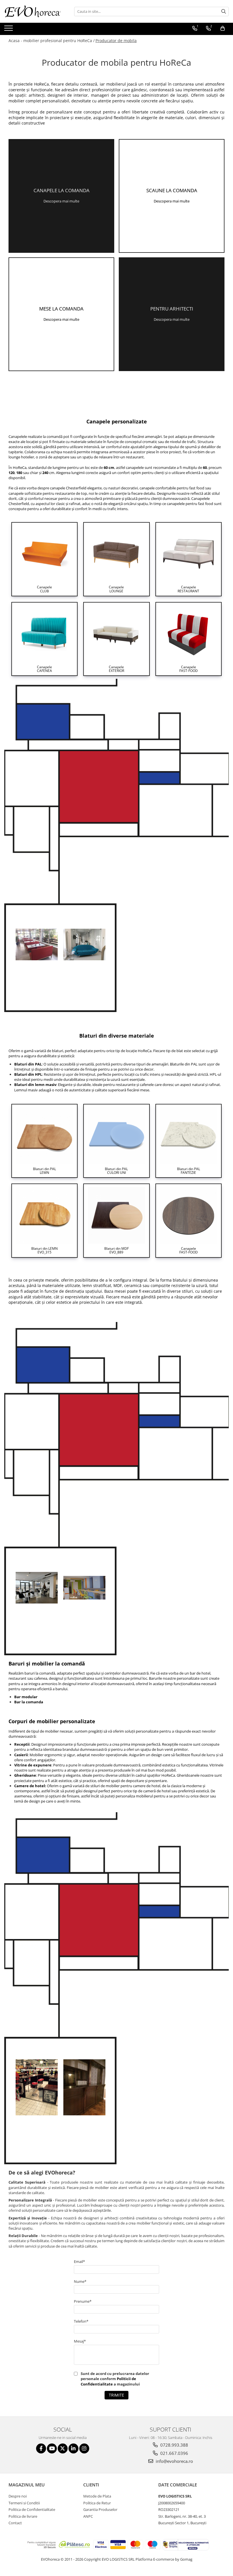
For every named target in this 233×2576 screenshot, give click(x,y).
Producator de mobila (116, 41)
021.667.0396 (174, 2453)
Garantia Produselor (100, 2509)
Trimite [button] (116, 2395)
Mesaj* (80, 2341)
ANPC (88, 2516)
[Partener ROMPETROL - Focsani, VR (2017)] (37, 944)
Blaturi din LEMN (44, 1250)
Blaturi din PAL (44, 1171)
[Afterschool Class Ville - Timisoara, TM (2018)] (84, 1588)
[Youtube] (52, 2448)
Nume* (80, 2281)
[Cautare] (224, 12)
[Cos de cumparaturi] (223, 28)
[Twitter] (63, 2448)
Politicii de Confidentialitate (108, 2381)
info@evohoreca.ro (174, 2461)
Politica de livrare (23, 2516)
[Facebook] (41, 2448)
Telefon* (81, 2321)
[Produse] (9, 30)
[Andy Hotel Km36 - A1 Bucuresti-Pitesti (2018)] (37, 1588)
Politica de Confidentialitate (32, 2509)
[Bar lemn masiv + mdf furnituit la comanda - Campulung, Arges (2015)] (84, 2087)
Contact (15, 2523)
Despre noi (18, 2496)
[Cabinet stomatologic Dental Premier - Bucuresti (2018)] (84, 944)
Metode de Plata (97, 2496)
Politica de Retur (97, 2503)
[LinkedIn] (73, 2448)
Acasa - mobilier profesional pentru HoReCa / (52, 41)
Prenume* (83, 2301)
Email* (79, 2261)
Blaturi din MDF (116, 1250)
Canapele (44, 589)
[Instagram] (84, 2448)
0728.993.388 (174, 2445)
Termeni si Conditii (24, 2503)
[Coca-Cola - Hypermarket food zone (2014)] (37, 2087)
